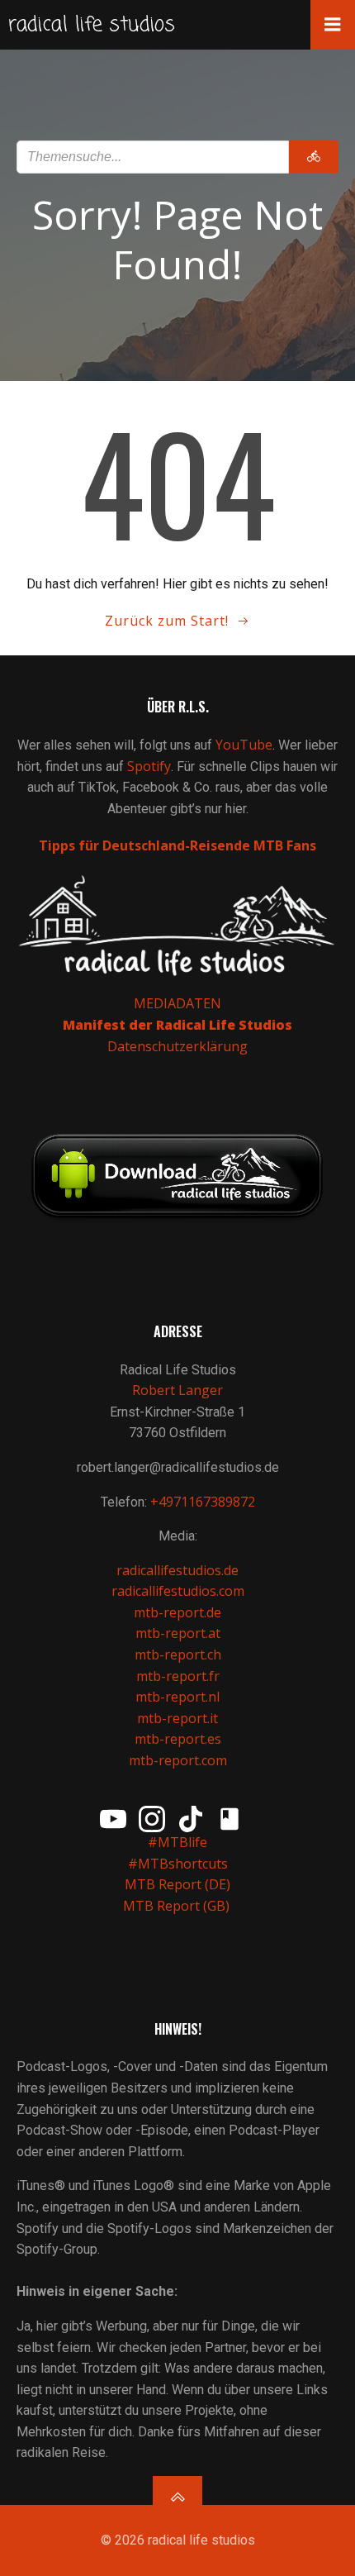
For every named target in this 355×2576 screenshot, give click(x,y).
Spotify (149, 766)
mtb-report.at (178, 1633)
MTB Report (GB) (178, 1906)
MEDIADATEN (177, 1003)
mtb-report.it (177, 1718)
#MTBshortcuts (178, 1864)
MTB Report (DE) (177, 1884)
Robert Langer (177, 1390)
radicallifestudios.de (177, 1570)
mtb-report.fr (178, 1676)
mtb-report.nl (177, 1697)
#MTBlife (177, 1842)
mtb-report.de (177, 1612)
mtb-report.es (178, 1739)
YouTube (244, 745)
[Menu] (333, 25)
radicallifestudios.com (178, 1591)
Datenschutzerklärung (177, 1046)
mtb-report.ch (178, 1655)
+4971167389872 (203, 1502)
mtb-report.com (178, 1760)
